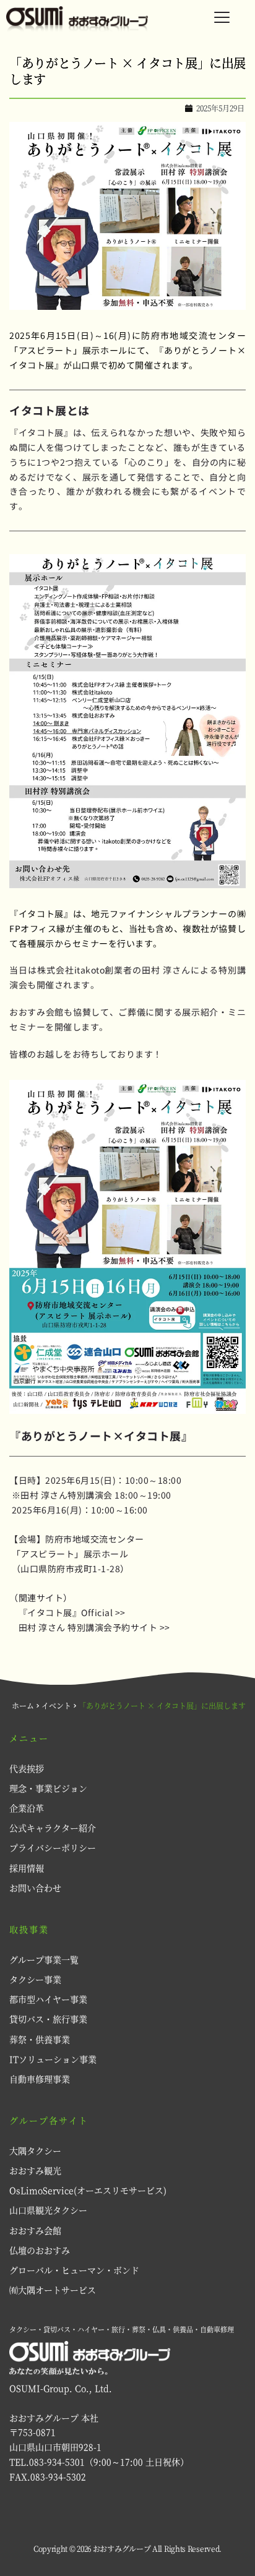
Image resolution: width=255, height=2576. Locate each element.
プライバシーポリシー (53, 1847)
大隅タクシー (35, 2150)
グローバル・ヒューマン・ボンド (74, 2270)
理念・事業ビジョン (48, 1788)
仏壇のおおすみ (40, 2250)
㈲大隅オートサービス (53, 2290)
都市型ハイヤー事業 (48, 1999)
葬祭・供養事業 (40, 2039)
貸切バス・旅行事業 (48, 2019)
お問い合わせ (35, 1888)
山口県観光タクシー (48, 2210)
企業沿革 (27, 1808)
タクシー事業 (35, 1979)
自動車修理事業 (40, 2079)
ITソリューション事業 (53, 2059)
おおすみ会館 (35, 2230)
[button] (222, 17)
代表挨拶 (27, 1768)
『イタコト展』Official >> (72, 1612)
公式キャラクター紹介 (54, 1828)
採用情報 (28, 1868)
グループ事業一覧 (44, 1959)
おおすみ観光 (35, 2170)
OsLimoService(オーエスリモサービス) (88, 2190)
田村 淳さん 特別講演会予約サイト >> (94, 1627)
